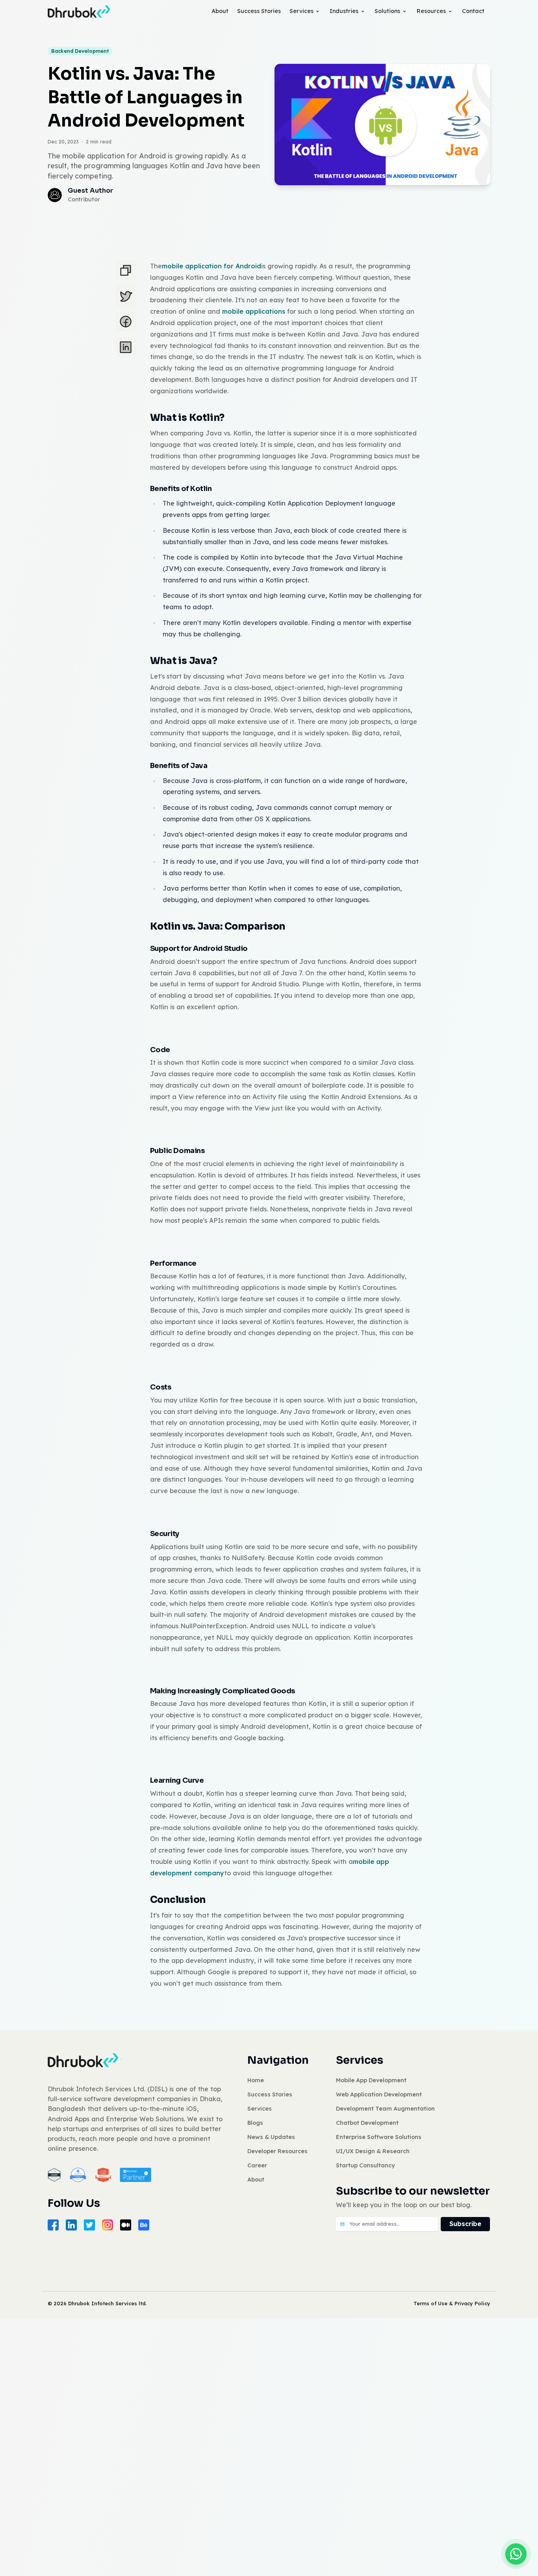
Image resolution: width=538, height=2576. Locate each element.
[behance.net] (144, 2225)
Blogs (255, 2123)
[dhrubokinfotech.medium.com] (126, 2225)
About (220, 11)
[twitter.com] (89, 2225)
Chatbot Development (367, 2123)
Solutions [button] (387, 11)
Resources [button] (431, 11)
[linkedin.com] (71, 2225)
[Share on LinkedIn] (126, 347)
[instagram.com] (108, 2225)
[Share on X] (126, 296)
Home (256, 2080)
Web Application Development (379, 2094)
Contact (473, 11)
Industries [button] (344, 11)
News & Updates (271, 2137)
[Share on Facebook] (126, 322)
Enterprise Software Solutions (379, 2137)
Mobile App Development (371, 2080)
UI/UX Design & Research (373, 2151)
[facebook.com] (53, 2225)
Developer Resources (277, 2151)
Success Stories (259, 11)
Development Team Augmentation (385, 2109)
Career (257, 2165)
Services (301, 11)
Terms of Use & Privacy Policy (452, 2303)
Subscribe (465, 2224)
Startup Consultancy (365, 2165)
